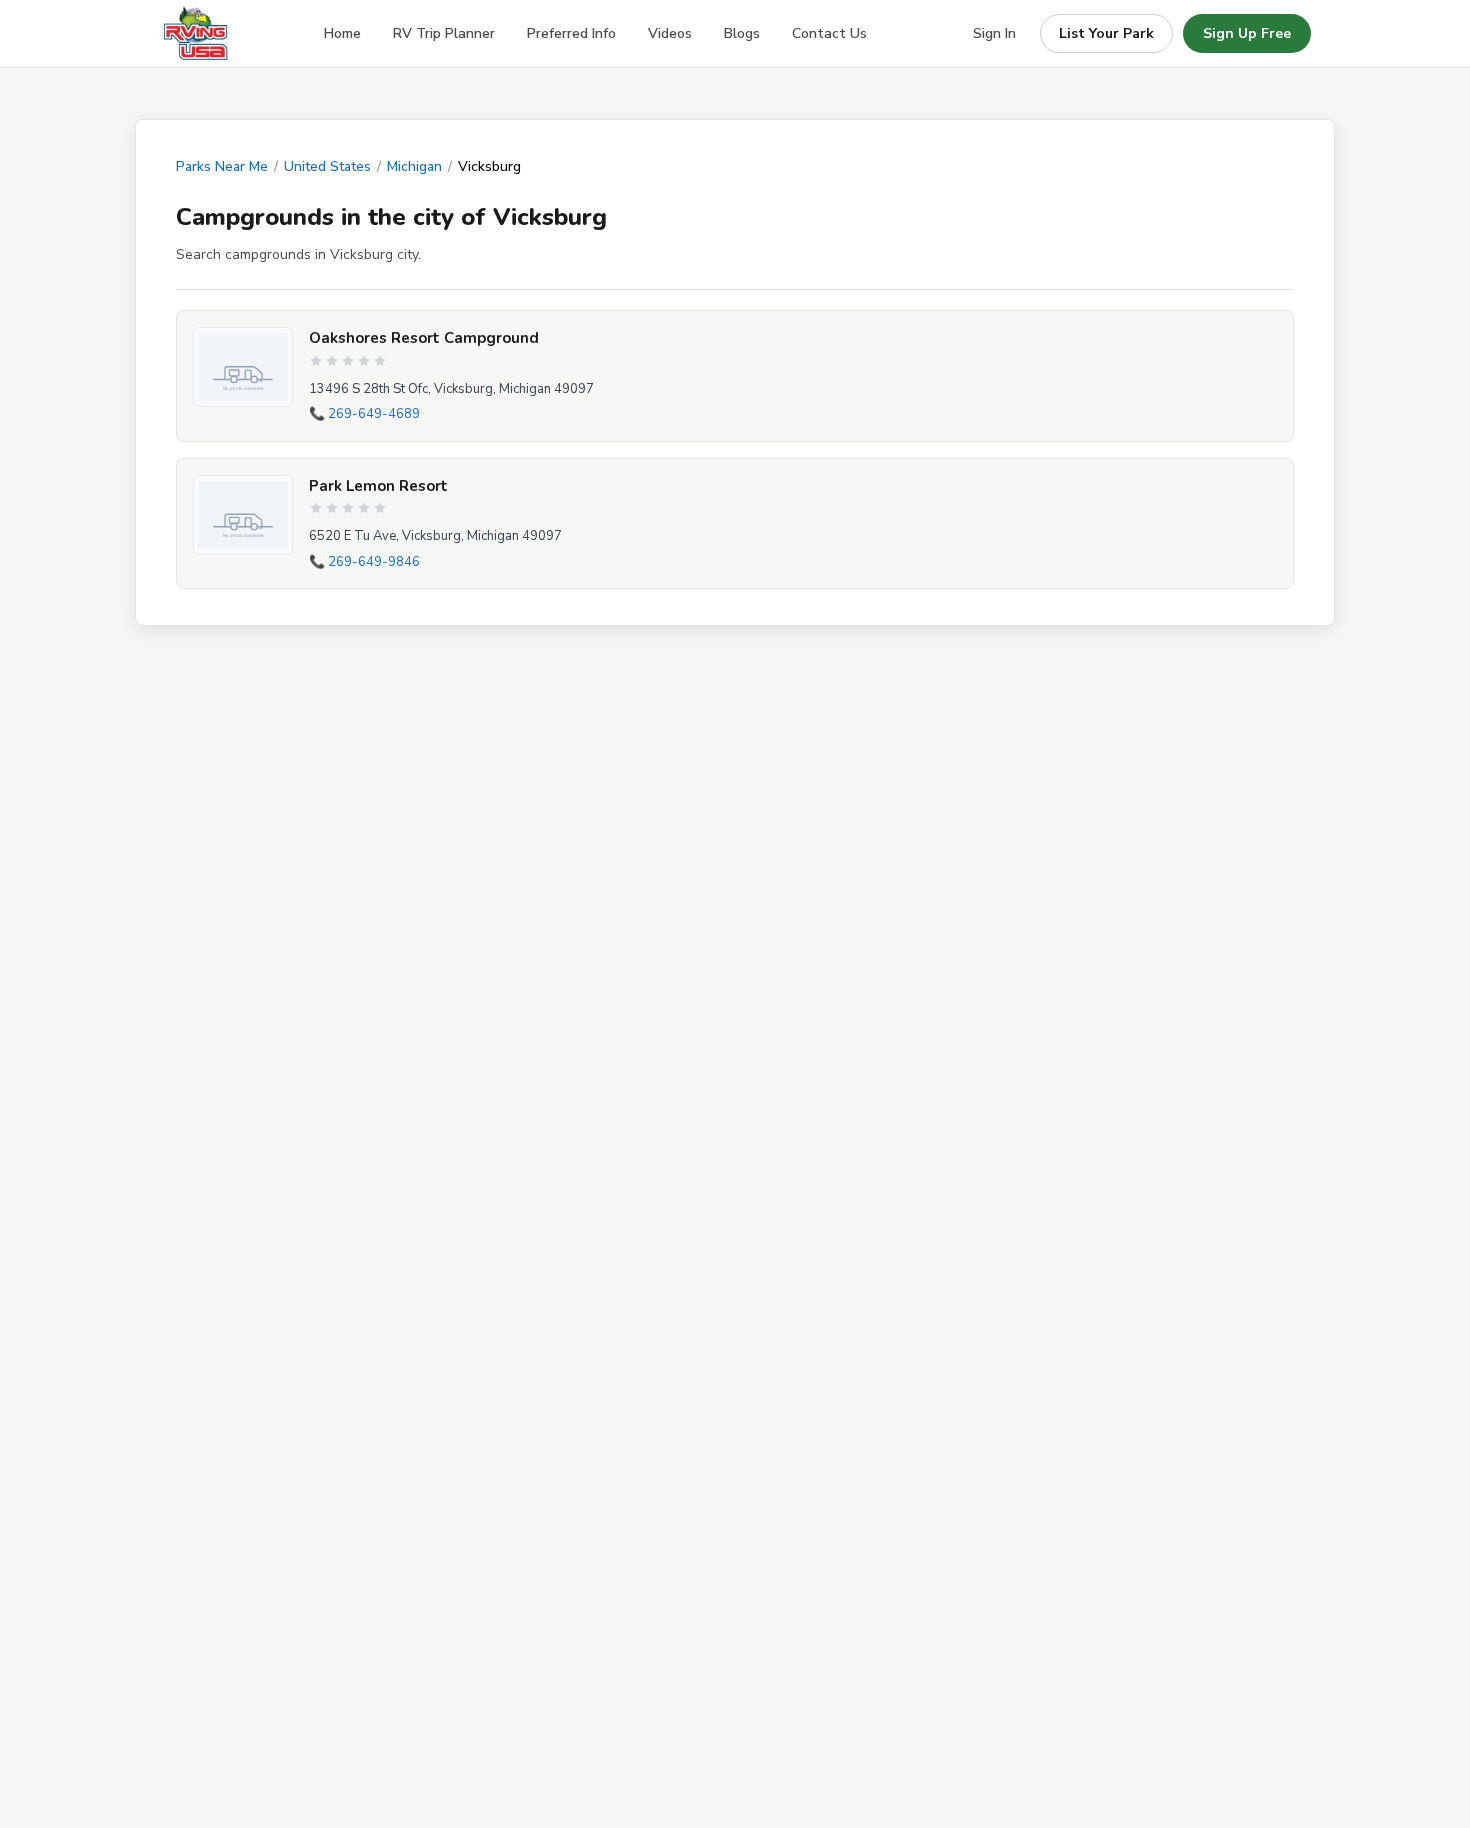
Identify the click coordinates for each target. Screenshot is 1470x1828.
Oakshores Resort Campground (424, 338)
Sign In (994, 33)
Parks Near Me (222, 166)
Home (342, 33)
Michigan (414, 166)
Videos (670, 33)
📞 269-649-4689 (364, 414)
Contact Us (829, 33)
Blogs (742, 33)
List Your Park (1106, 33)
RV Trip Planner (444, 33)
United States (327, 166)
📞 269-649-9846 (364, 562)
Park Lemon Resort (378, 486)
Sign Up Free (1247, 33)
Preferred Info (571, 33)
